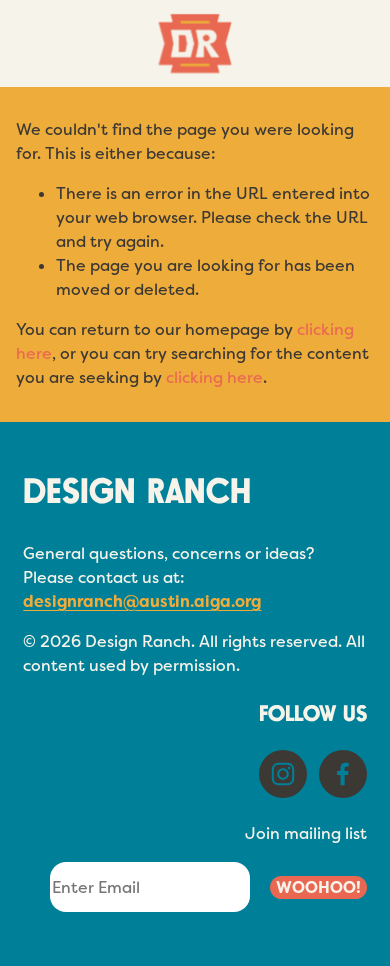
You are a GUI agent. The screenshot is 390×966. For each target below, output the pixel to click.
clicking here (214, 377)
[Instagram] (283, 774)
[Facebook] (343, 774)
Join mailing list (306, 833)
